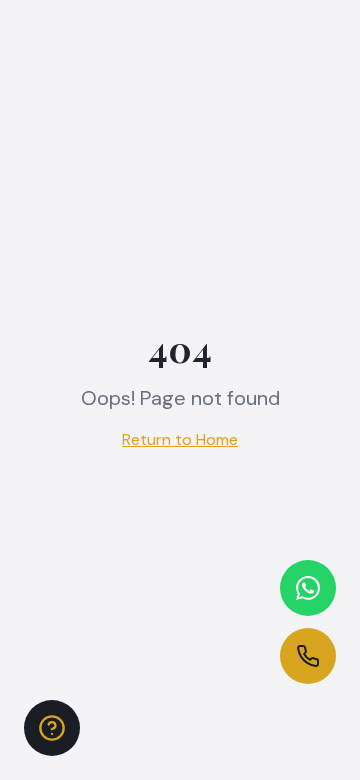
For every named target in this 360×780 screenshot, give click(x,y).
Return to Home (180, 439)
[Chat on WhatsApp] (308, 588)
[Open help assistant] (52, 728)
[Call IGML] (308, 656)
